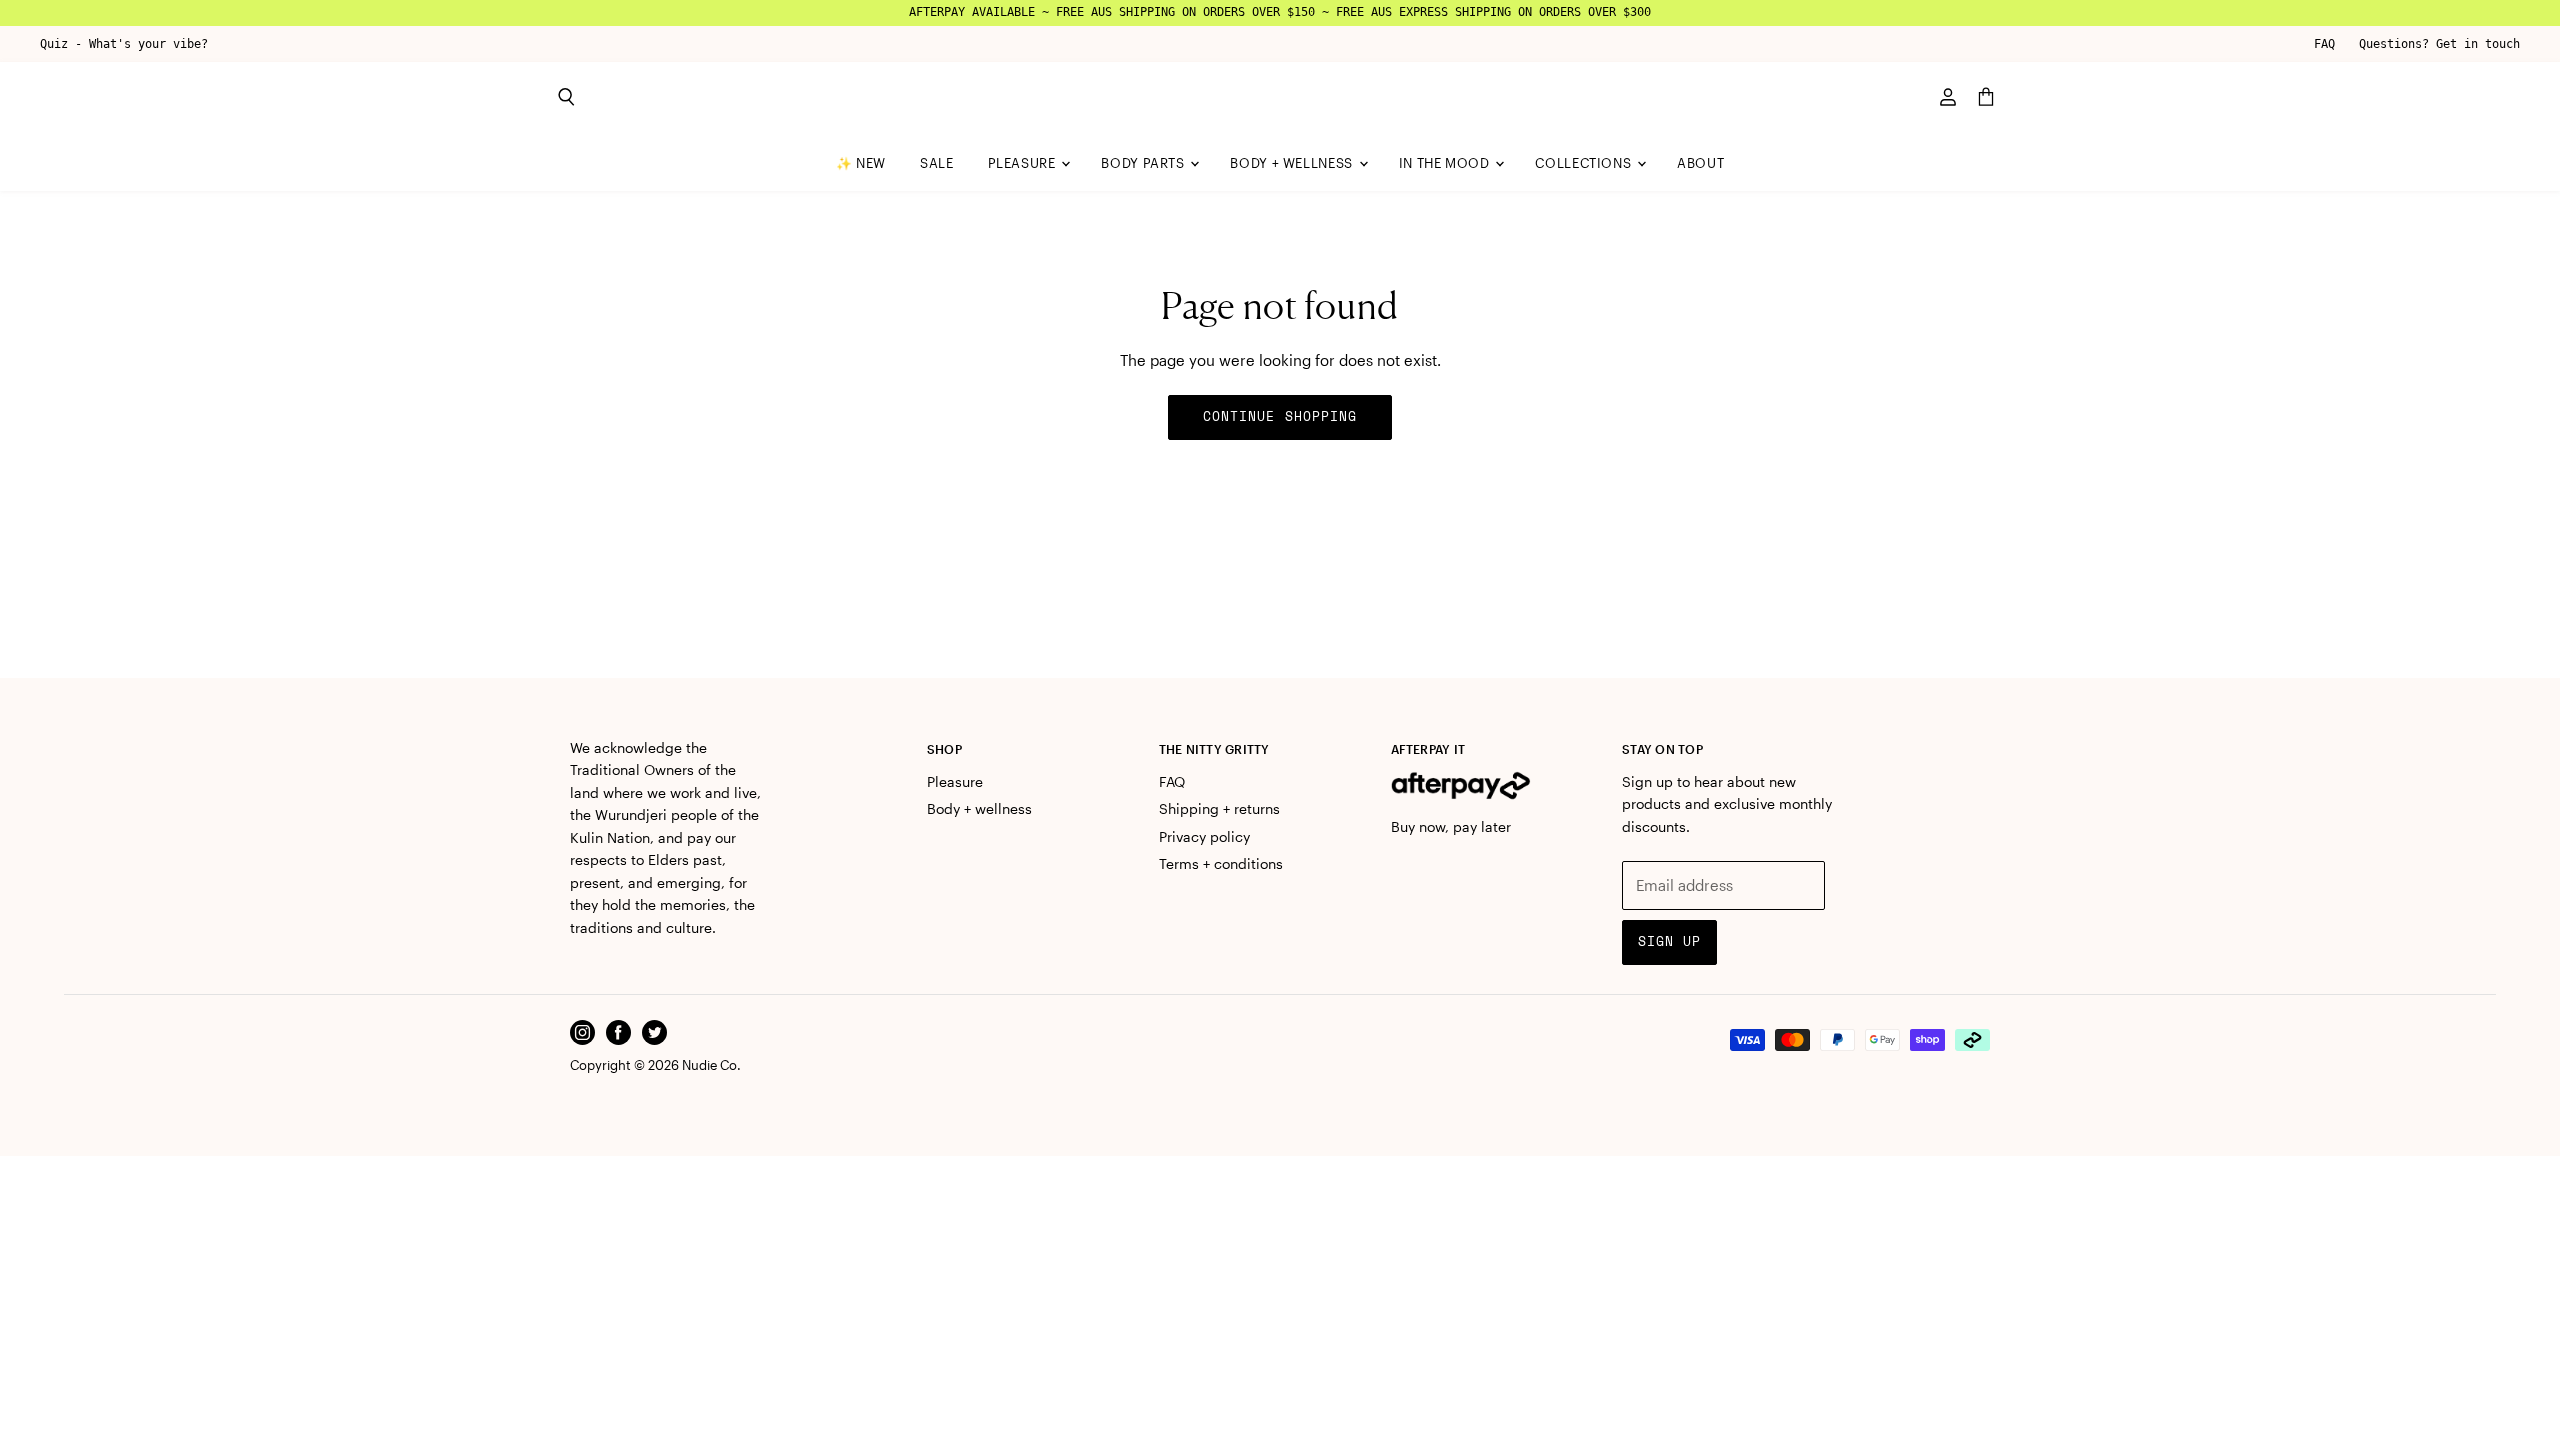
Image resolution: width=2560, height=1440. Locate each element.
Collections (1585, 162)
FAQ (2324, 44)
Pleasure (1024, 162)
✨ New (861, 162)
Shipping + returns (1219, 808)
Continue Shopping (1279, 416)
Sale (937, 162)
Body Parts (1144, 162)
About (1700, 162)
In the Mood (1446, 162)
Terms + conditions (1221, 863)
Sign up (1669, 941)
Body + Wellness (1293, 162)
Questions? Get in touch (2439, 44)
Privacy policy (1204, 836)
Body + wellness (979, 808)
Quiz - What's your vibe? (124, 44)
